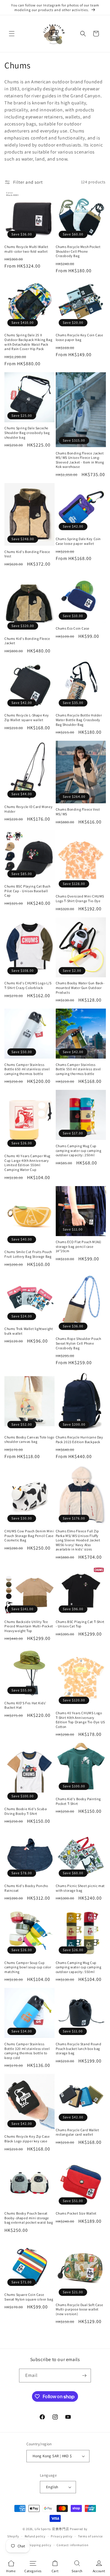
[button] (12, 34)
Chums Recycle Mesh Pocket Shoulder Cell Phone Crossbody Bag (78, 251)
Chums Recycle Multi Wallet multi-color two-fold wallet (26, 249)
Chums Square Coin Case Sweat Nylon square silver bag (29, 2297)
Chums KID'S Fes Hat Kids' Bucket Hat (25, 1705)
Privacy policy (62, 2536)
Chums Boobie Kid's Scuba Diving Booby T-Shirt (26, 1811)
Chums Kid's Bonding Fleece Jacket (27, 641)
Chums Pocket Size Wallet (76, 2213)
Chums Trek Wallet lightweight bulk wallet (29, 1331)
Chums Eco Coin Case (73, 628)
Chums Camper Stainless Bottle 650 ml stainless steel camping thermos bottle (27, 1069)
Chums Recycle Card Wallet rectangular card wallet (77, 2132)
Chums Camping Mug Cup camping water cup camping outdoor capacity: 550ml (79, 1967)
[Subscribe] (84, 2376)
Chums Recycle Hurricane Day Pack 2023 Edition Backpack (79, 1439)
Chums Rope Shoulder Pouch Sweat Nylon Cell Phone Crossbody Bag (78, 1343)
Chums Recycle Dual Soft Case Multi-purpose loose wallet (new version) (79, 2309)
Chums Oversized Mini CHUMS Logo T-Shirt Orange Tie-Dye (80, 898)
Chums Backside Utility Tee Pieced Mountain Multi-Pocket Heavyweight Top (29, 1626)
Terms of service (90, 2536)
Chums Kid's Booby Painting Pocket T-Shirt (78, 1801)
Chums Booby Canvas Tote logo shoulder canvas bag (29, 1439)
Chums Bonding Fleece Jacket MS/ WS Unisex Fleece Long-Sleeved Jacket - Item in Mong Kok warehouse (80, 460)
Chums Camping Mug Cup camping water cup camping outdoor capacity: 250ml (79, 1150)
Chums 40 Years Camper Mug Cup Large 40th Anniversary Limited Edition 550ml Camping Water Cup (27, 1163)
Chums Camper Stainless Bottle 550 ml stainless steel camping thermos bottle (78, 1069)
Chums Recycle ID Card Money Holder (28, 809)
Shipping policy (39, 2545)
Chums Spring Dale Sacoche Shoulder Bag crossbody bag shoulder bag (27, 433)
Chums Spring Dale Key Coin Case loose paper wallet (78, 541)
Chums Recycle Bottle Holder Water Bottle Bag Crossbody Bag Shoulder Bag (79, 720)
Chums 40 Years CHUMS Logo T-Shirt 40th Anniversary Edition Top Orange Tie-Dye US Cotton (80, 1720)
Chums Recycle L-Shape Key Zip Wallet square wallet (27, 717)
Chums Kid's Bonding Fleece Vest (27, 554)
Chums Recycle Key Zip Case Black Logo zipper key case (27, 2139)
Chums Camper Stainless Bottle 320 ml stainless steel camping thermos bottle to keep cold (27, 2051)
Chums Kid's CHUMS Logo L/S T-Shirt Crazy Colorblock (28, 985)
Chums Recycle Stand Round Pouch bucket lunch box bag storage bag (79, 2048)
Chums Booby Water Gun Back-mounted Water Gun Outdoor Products (80, 988)
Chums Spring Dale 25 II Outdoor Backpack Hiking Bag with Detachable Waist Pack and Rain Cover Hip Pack (28, 342)
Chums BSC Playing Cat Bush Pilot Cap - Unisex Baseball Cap (27, 891)
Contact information (72, 2545)
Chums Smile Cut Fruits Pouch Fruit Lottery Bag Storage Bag (28, 1254)
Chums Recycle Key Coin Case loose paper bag (79, 337)
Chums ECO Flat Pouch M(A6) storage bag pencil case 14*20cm (79, 1246)
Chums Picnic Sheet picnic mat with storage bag (80, 1888)
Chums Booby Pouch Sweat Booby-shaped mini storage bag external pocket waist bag (29, 2218)
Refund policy (35, 2536)
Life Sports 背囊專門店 (52, 2529)
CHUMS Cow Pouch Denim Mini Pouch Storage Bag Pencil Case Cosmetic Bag (29, 1536)
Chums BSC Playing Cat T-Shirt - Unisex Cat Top (80, 1624)
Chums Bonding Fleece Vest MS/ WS (78, 812)
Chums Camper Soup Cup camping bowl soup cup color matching (28, 1967)
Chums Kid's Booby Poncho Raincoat (26, 1888)
